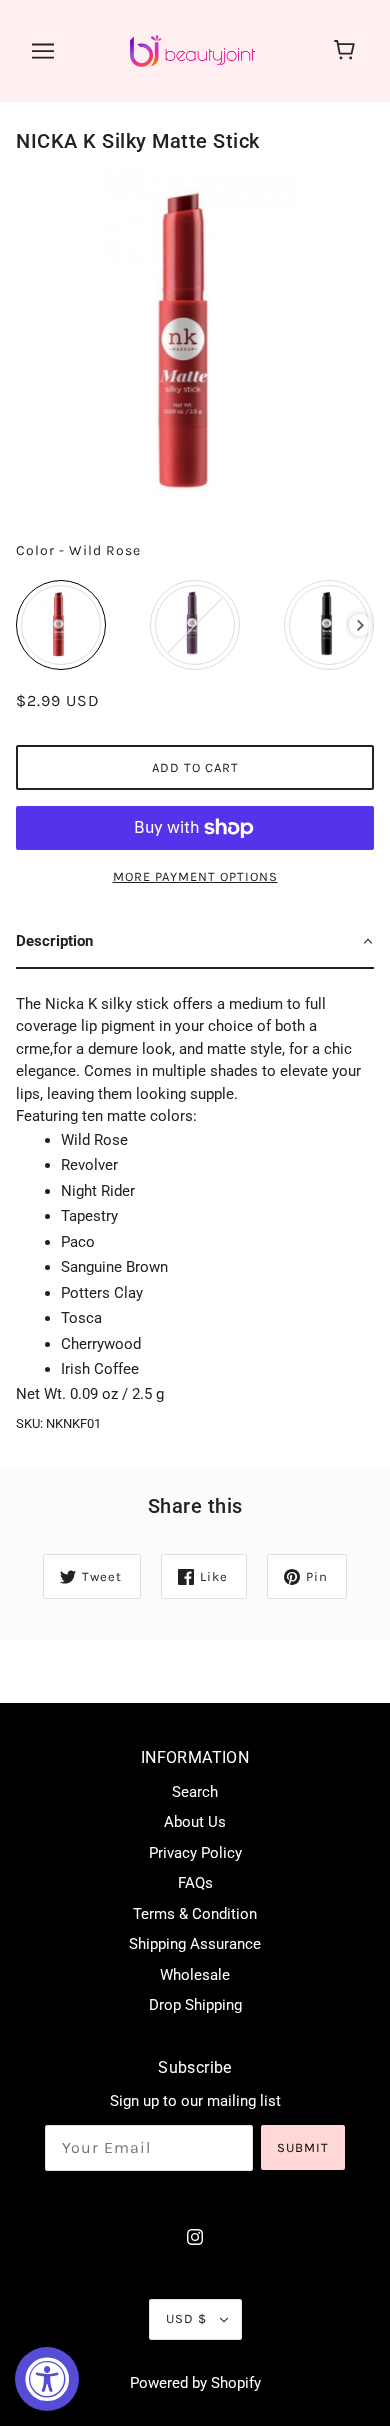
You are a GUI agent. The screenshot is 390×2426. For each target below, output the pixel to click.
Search (195, 1792)
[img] (195, 2236)
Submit (303, 2147)
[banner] (192, 50)
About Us (195, 1822)
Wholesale (195, 1975)
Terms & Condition (195, 1914)
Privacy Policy (195, 1853)
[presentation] (360, 625)
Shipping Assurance (195, 1944)
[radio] (61, 625)
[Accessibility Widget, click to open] (47, 2379)
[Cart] (347, 51)
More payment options (195, 876)
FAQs (195, 1883)
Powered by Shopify (195, 2383)
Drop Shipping (195, 2005)
